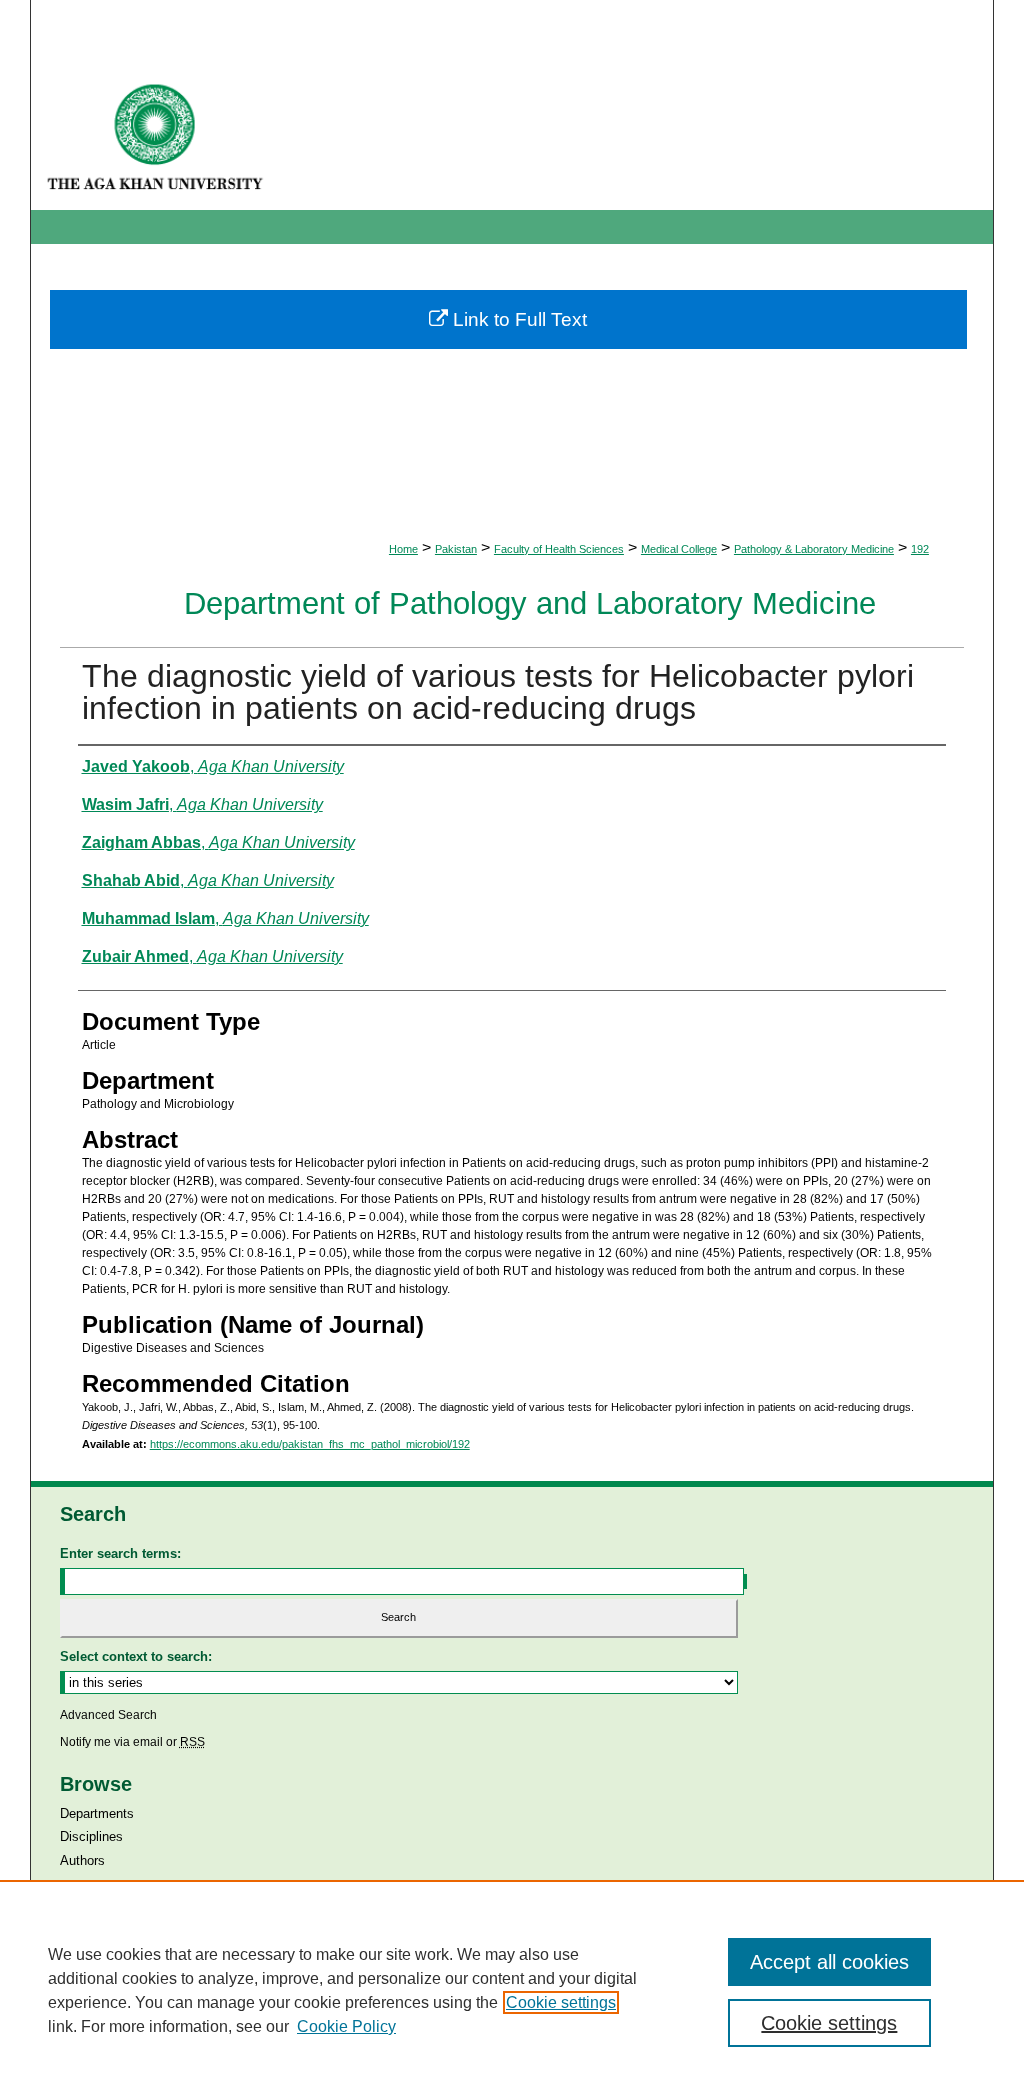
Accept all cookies (829, 1962)
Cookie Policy (346, 2026)
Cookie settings (561, 2002)
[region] (512, 1990)
